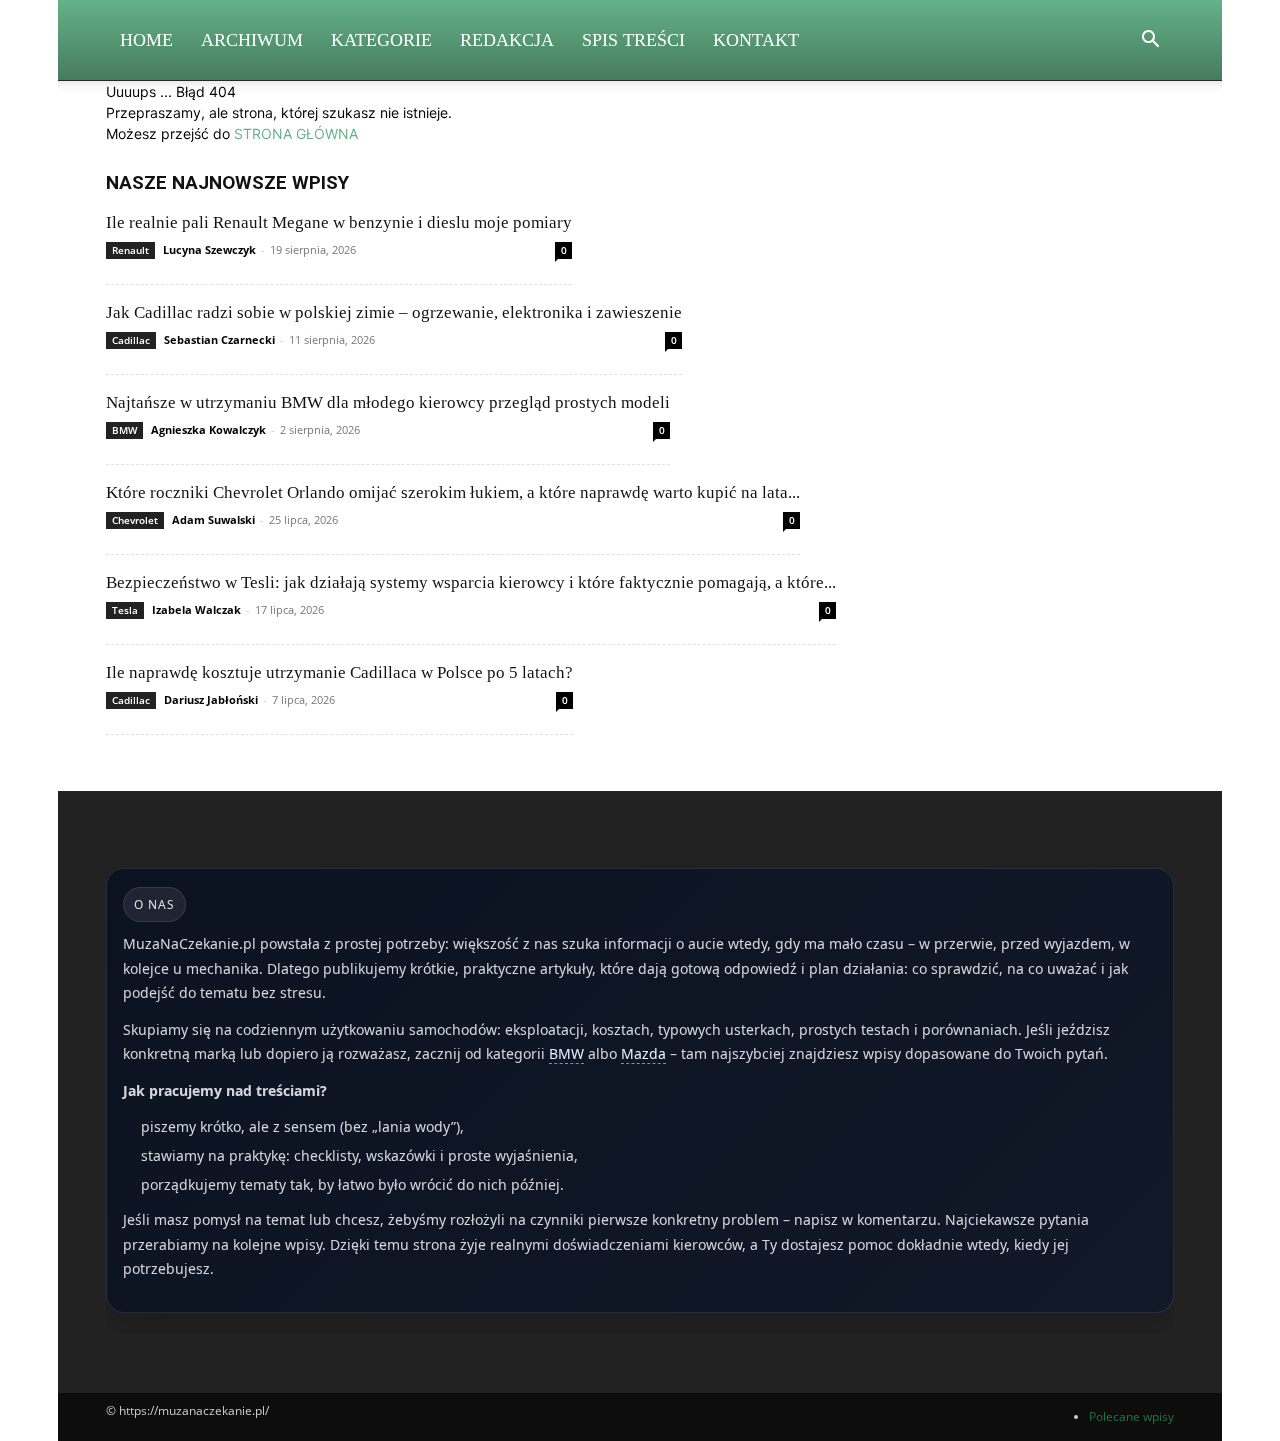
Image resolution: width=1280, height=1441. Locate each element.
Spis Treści (633, 40)
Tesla (125, 610)
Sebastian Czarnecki (219, 339)
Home (146, 40)
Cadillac (131, 340)
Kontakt (756, 40)
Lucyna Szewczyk (209, 249)
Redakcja (507, 40)
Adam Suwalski (213, 519)
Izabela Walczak (196, 609)
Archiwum (252, 40)
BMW (124, 430)
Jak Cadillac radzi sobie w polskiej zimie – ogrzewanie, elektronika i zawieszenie (394, 312)
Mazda (643, 1053)
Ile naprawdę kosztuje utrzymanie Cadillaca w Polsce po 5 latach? (339, 672)
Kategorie (381, 40)
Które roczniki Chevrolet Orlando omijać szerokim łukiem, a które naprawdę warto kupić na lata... (453, 492)
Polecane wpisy (1131, 1416)
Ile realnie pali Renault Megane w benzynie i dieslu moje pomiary (339, 222)
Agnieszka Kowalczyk (208, 429)
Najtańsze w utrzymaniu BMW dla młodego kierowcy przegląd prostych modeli (388, 402)
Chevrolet (135, 520)
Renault (130, 250)
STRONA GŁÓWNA (296, 133)
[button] (1150, 41)
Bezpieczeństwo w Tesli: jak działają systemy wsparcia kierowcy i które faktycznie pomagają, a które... (471, 582)
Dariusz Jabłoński (211, 699)
